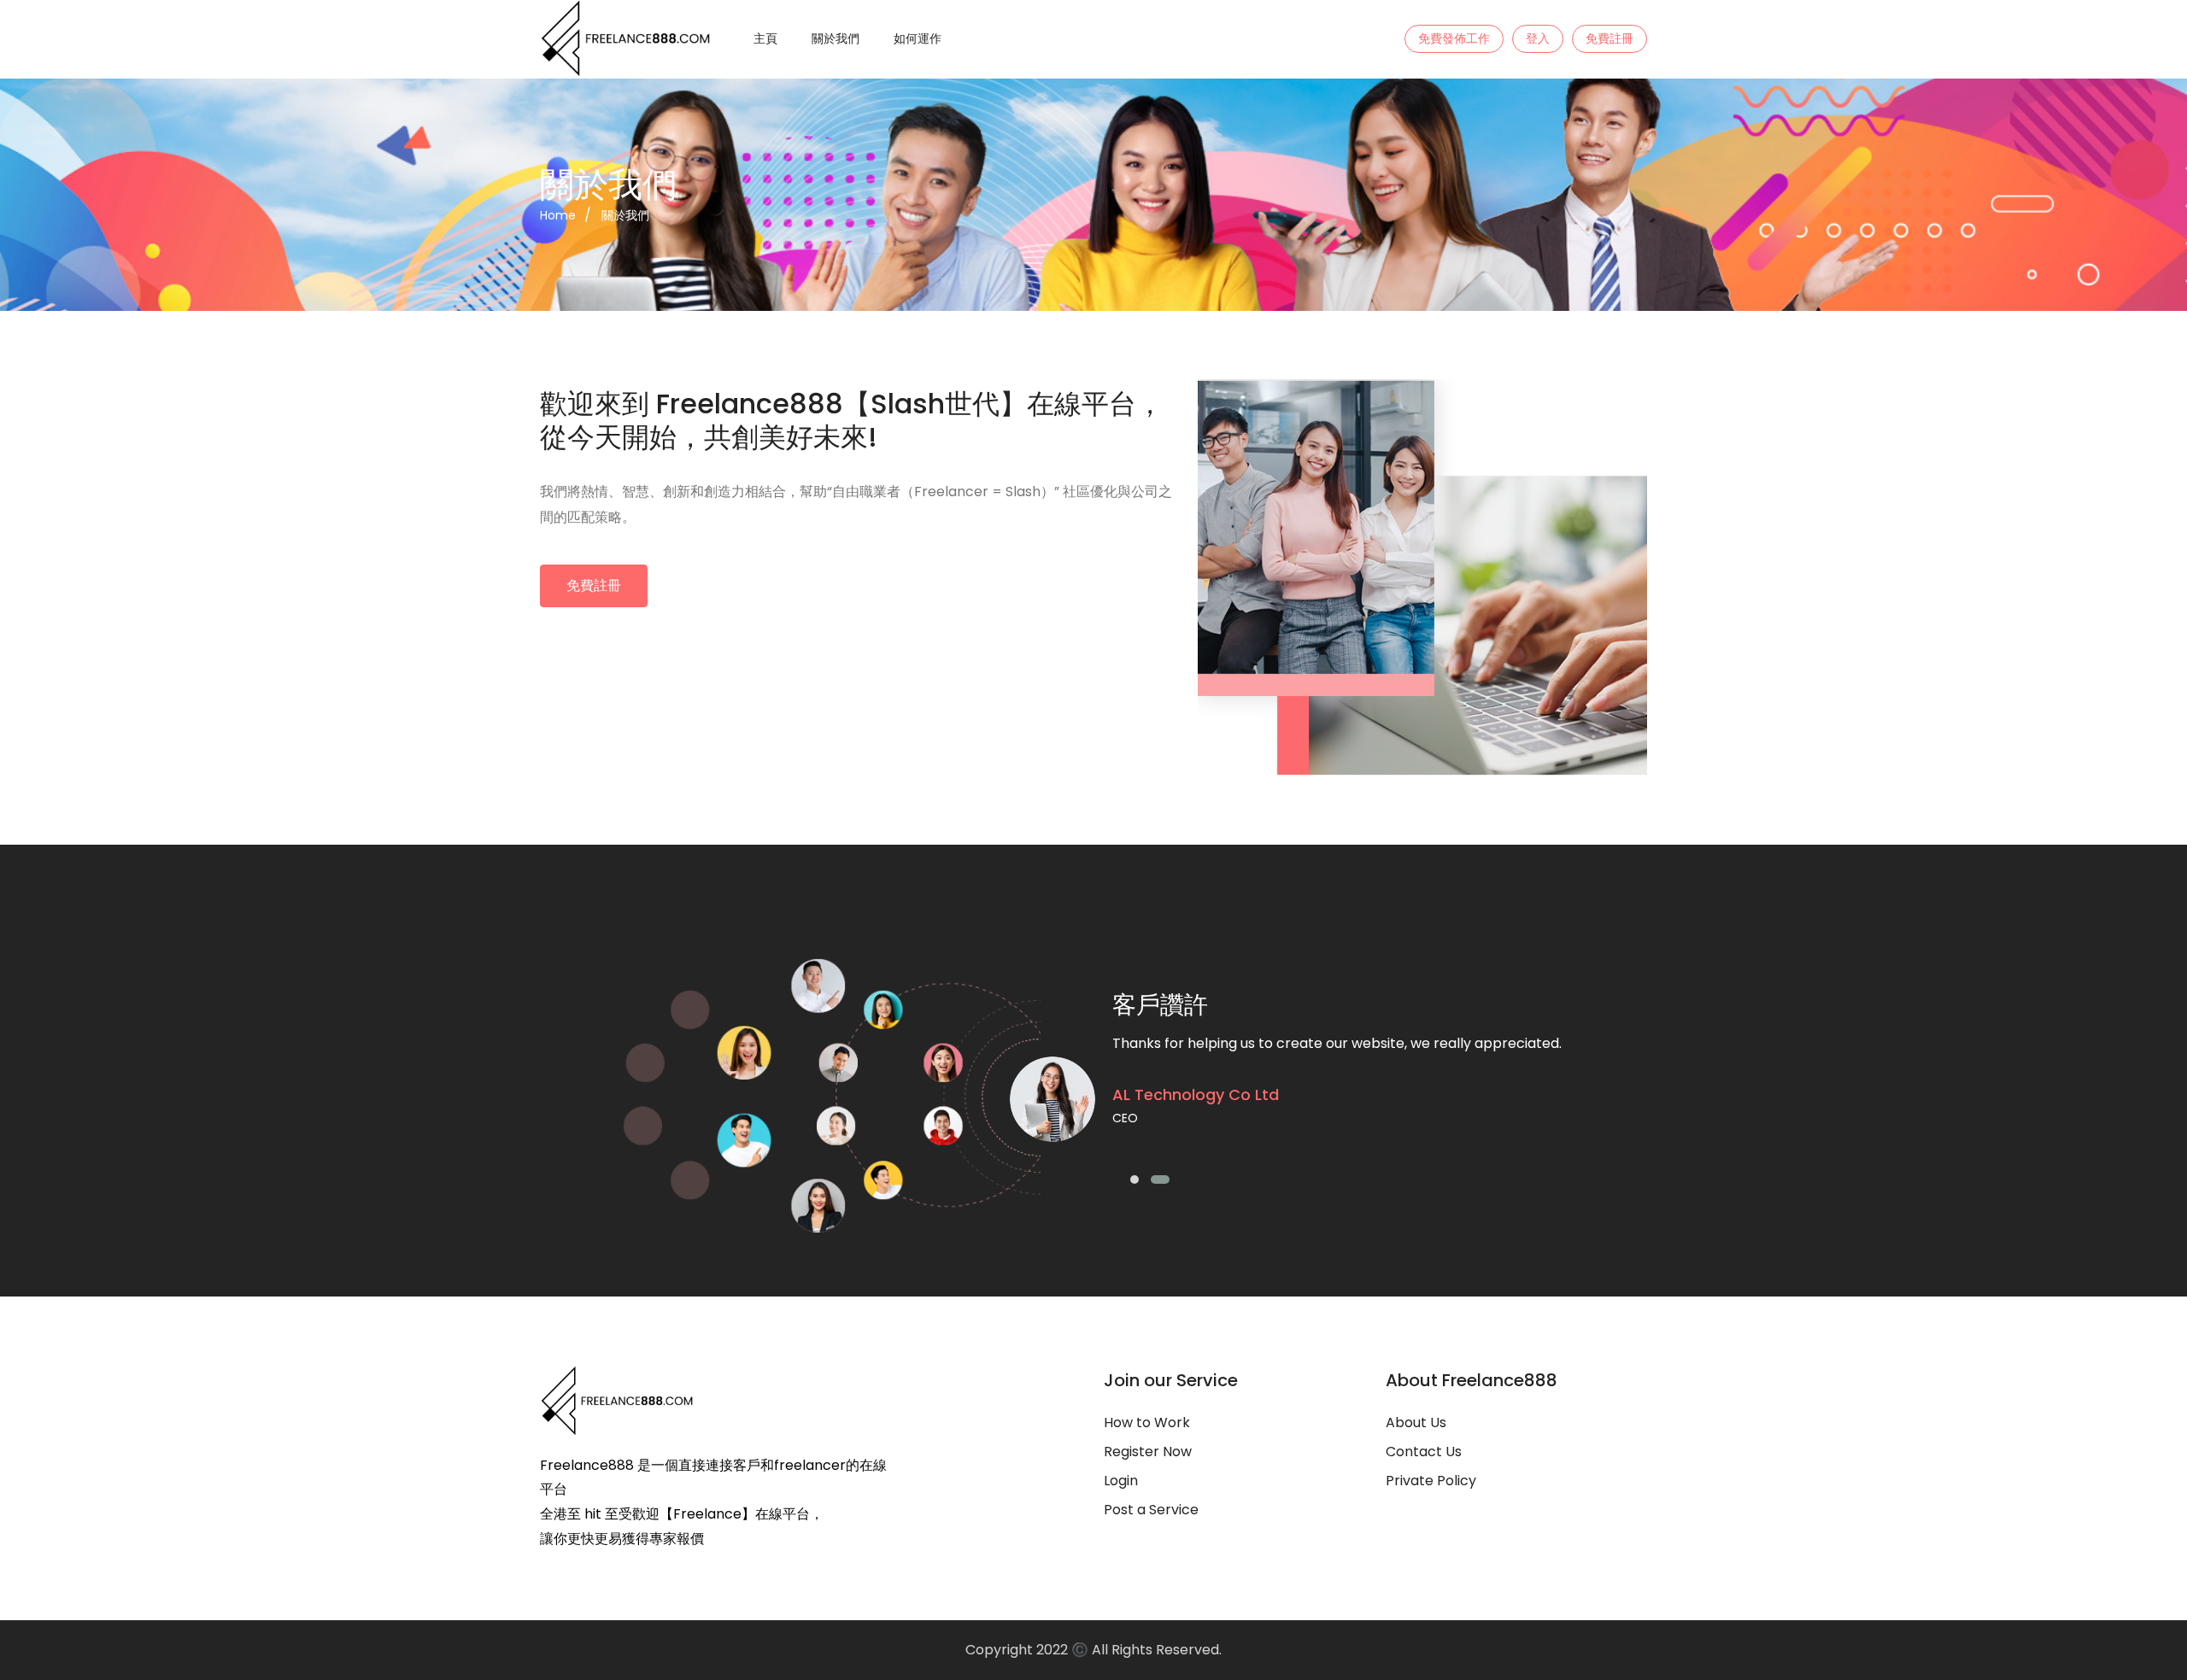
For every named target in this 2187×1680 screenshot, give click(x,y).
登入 (1538, 38)
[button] (1140, 1182)
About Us (1416, 1422)
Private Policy (1431, 1481)
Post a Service (1151, 1510)
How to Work (1147, 1422)
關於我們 (836, 38)
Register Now (1148, 1452)
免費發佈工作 (1454, 38)
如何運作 (918, 38)
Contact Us (1424, 1452)
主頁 (765, 38)
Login (1121, 1481)
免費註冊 (1609, 38)
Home (558, 215)
